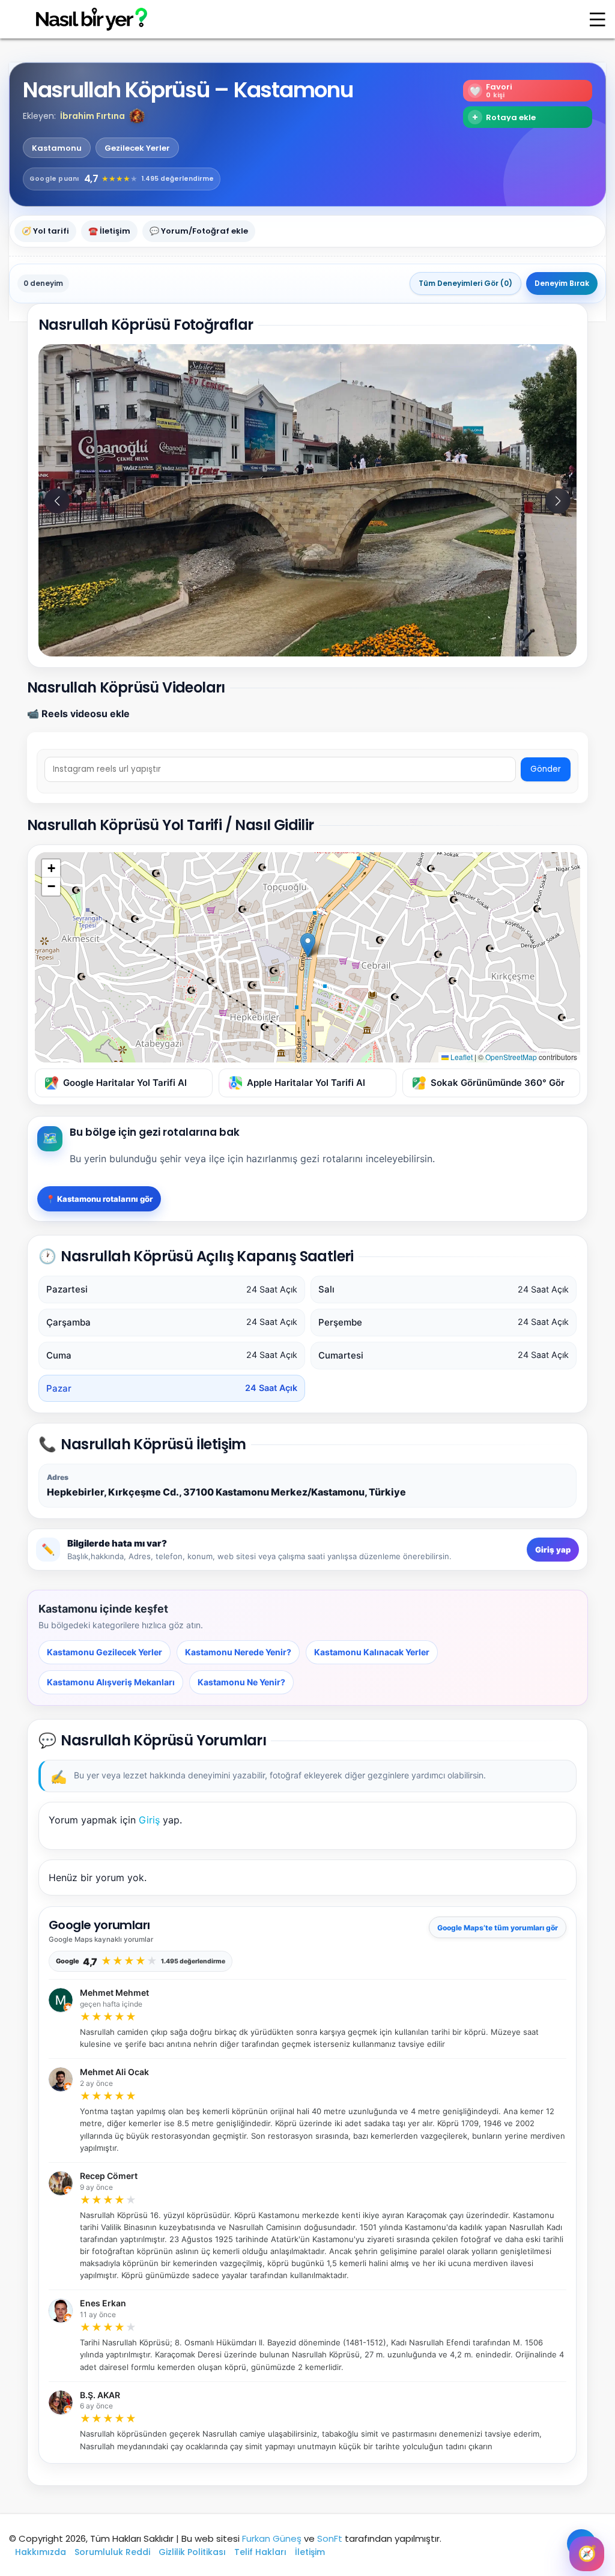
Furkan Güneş (272, 2538)
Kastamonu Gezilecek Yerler (105, 1652)
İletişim (310, 2552)
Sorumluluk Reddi (112, 2552)
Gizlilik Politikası (192, 2552)
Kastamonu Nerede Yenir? (238, 1652)
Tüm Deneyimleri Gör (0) (465, 283)
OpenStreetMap (511, 1057)
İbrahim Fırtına (92, 116)
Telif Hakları (260, 2552)
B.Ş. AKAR (100, 2395)
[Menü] (598, 19)
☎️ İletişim (109, 231)
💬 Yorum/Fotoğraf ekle (199, 231)
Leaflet (461, 1057)
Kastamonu (57, 148)
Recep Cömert (109, 2176)
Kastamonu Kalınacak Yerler (372, 1652)
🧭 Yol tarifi (45, 231)
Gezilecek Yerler (137, 148)
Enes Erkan (103, 2303)
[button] (137, 116)
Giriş (149, 1820)
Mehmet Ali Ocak (114, 2072)
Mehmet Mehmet (114, 1993)
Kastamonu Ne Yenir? (241, 1682)
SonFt (330, 2538)
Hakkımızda (41, 2552)
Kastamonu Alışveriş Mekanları (111, 1682)
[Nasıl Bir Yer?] (84, 20)
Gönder (546, 769)
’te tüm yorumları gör (498, 1928)
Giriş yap (553, 1550)
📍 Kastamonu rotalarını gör (99, 1199)
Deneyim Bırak (562, 283)
